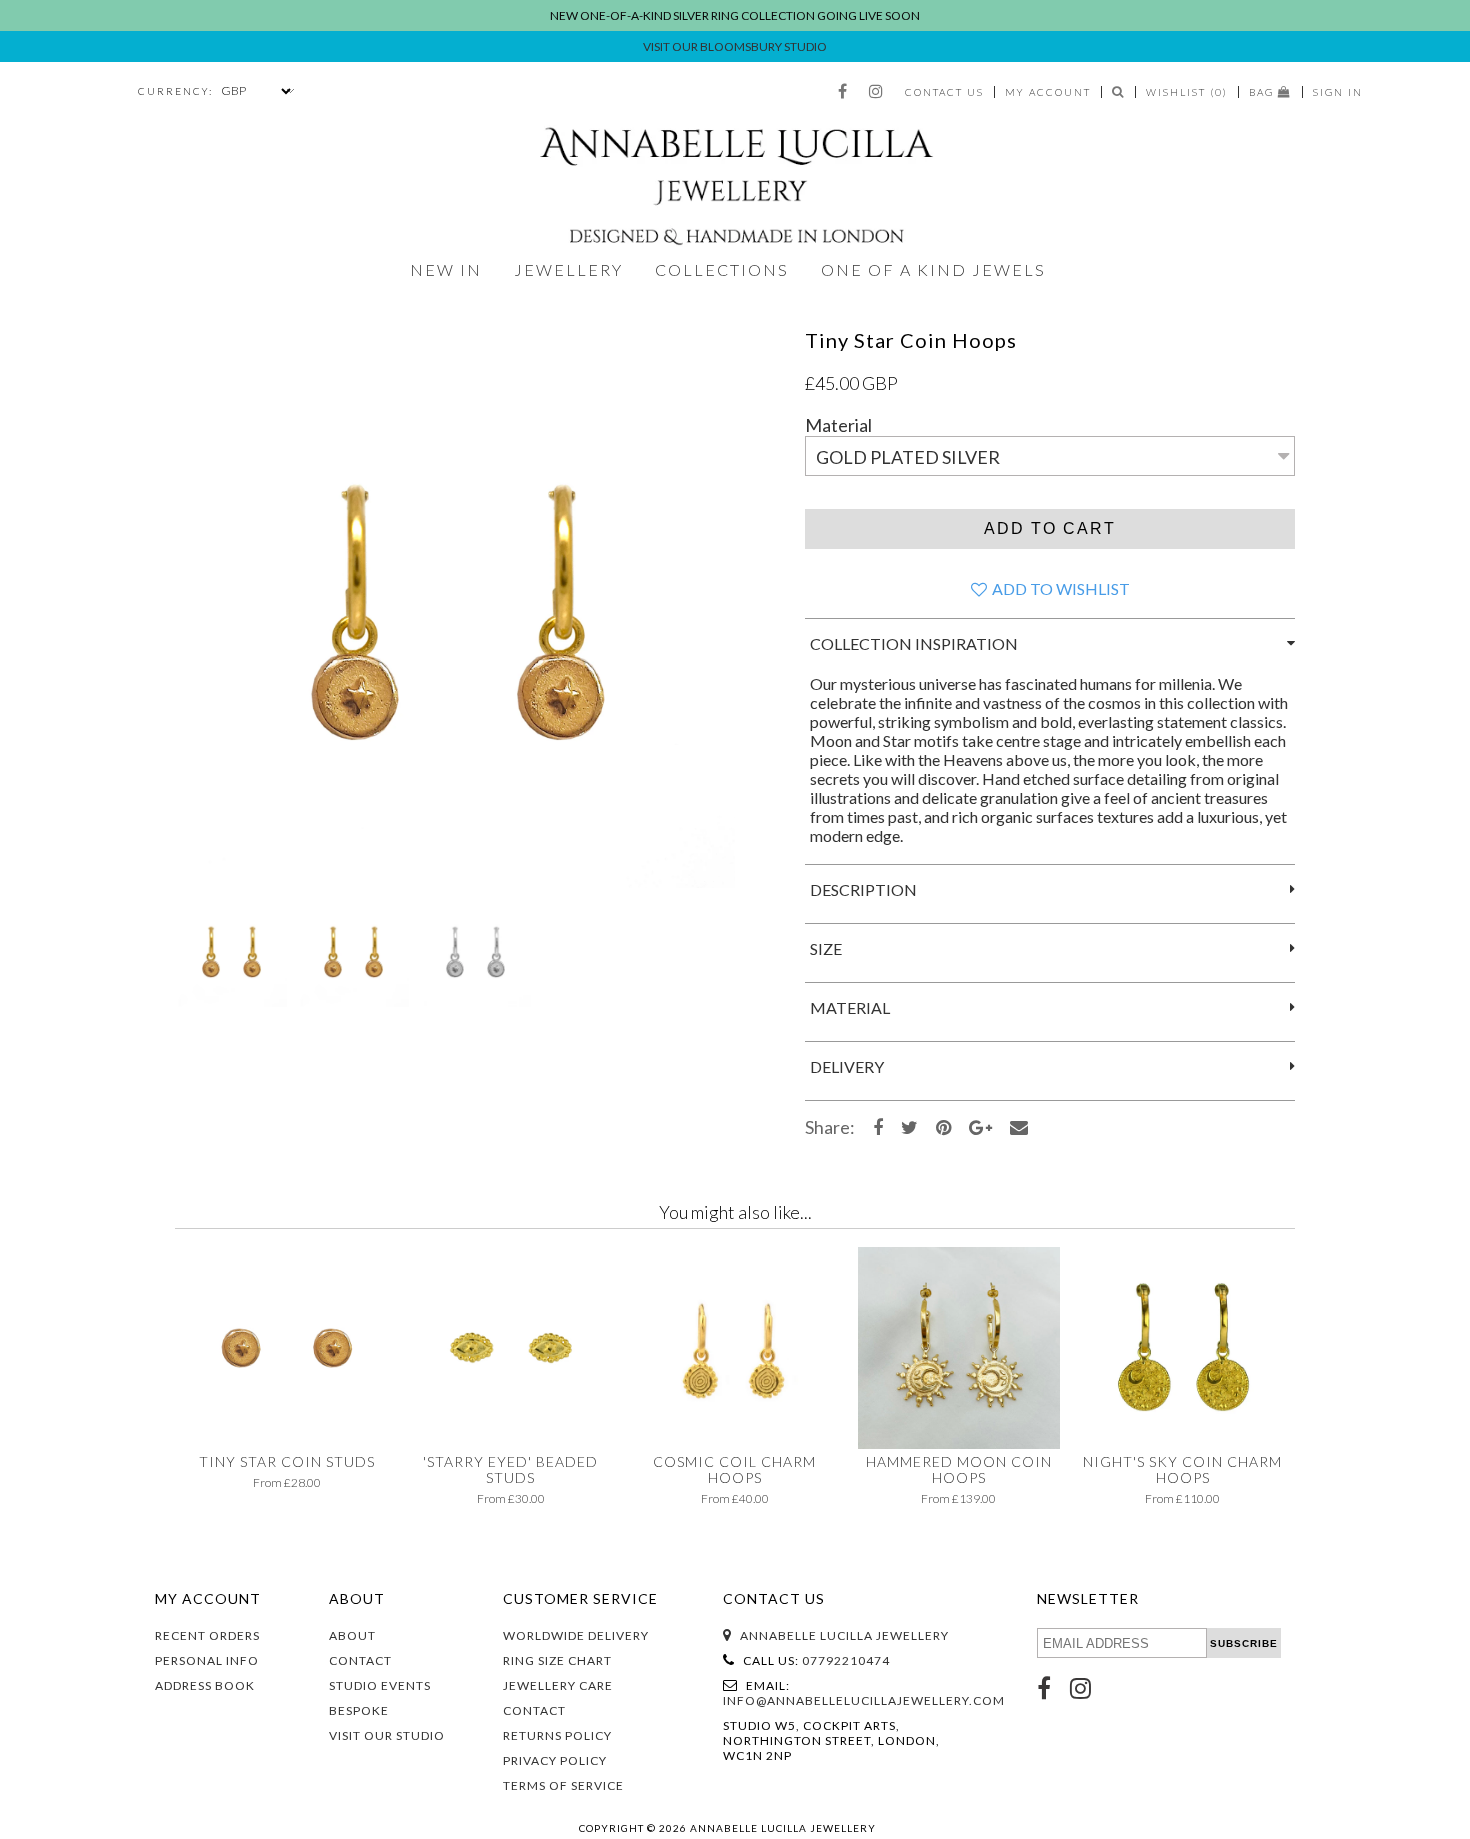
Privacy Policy (555, 1760)
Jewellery (568, 269)
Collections (722, 269)
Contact (360, 1660)
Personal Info (207, 1660)
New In (446, 269)
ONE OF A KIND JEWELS (933, 269)
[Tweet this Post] (909, 1127)
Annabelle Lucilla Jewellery (844, 1635)
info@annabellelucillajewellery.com (864, 1700)
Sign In (1338, 92)
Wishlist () (1187, 92)
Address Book (205, 1685)
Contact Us (944, 92)
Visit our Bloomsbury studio (735, 46)
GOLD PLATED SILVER (908, 457)
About (352, 1635)
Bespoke (359, 1710)
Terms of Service (563, 1785)
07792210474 (846, 1660)
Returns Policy (557, 1735)
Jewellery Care (558, 1685)
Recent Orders (207, 1635)
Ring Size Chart (557, 1660)
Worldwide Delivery (576, 1635)
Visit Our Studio (387, 1735)
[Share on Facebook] (878, 1127)
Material (838, 425)
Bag (1263, 92)
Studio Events (380, 1685)
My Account (1048, 92)
